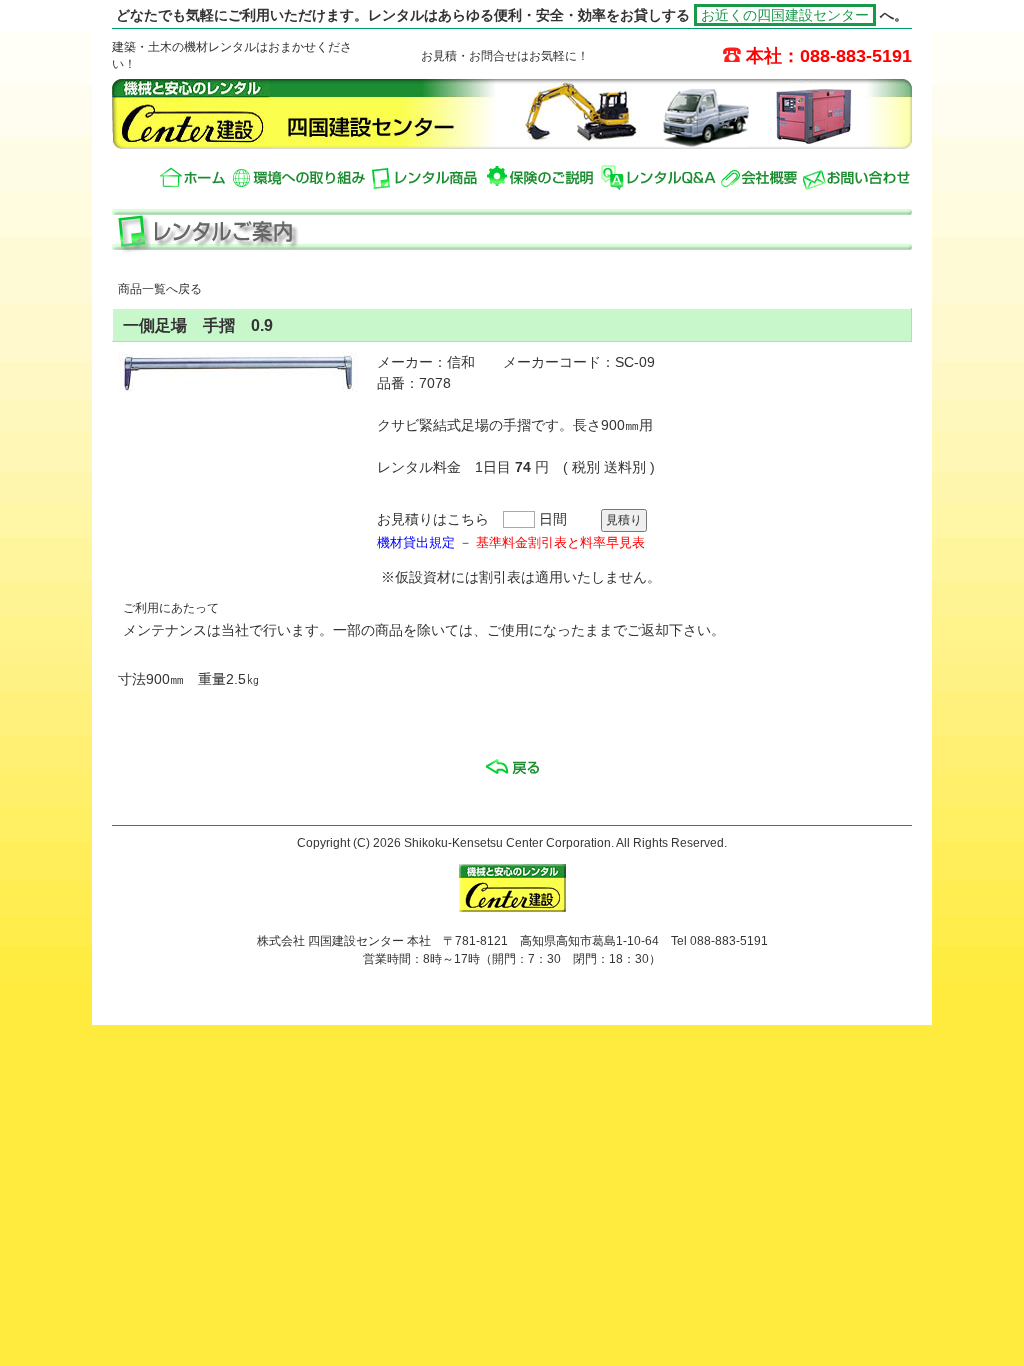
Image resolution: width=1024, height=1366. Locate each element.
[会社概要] (759, 177)
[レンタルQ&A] (658, 177)
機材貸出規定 (416, 542)
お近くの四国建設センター (785, 15)
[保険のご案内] (541, 177)
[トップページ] (193, 177)
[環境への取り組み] (299, 177)
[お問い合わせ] (856, 177)
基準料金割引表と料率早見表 (560, 542)
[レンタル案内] (426, 177)
